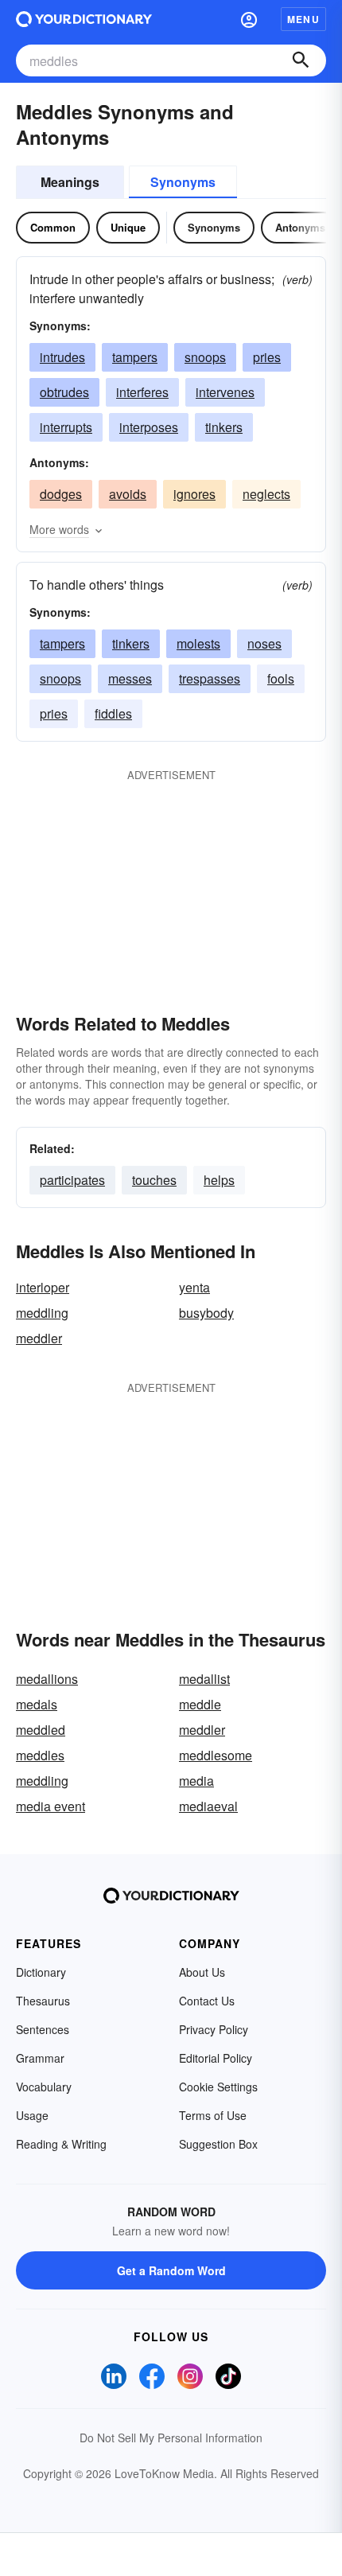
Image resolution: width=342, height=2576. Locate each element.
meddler (39, 1338)
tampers (135, 357)
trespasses (210, 678)
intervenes (225, 392)
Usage (32, 2115)
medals (37, 1704)
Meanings (70, 182)
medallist (204, 1679)
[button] (249, 19)
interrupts (66, 427)
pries (267, 357)
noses (264, 643)
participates (72, 1180)
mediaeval (208, 1806)
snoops (205, 357)
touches (154, 1180)
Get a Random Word (171, 2270)
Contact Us (207, 2001)
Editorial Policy (216, 2058)
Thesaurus (43, 2001)
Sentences (43, 2029)
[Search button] (301, 60)
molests (198, 643)
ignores (194, 494)
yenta (194, 1287)
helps (219, 1180)
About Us (202, 1972)
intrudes (62, 357)
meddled (41, 1730)
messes (130, 678)
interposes (149, 427)
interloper (43, 1287)
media (196, 1781)
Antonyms (300, 227)
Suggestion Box (218, 2144)
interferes (142, 392)
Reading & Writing (61, 2144)
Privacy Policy (214, 2029)
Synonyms (183, 182)
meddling (42, 1313)
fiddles (113, 713)
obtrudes (64, 392)
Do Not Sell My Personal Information (171, 2438)
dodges (61, 494)
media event (51, 1806)
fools (281, 678)
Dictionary (41, 1972)
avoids (128, 494)
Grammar (40, 2058)
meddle (200, 1704)
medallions (47, 1679)
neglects (266, 494)
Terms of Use (213, 2115)
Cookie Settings (218, 2087)
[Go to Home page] (84, 19)
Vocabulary (44, 2087)
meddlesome (216, 1755)
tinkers (224, 427)
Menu (303, 19)
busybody (206, 1313)
